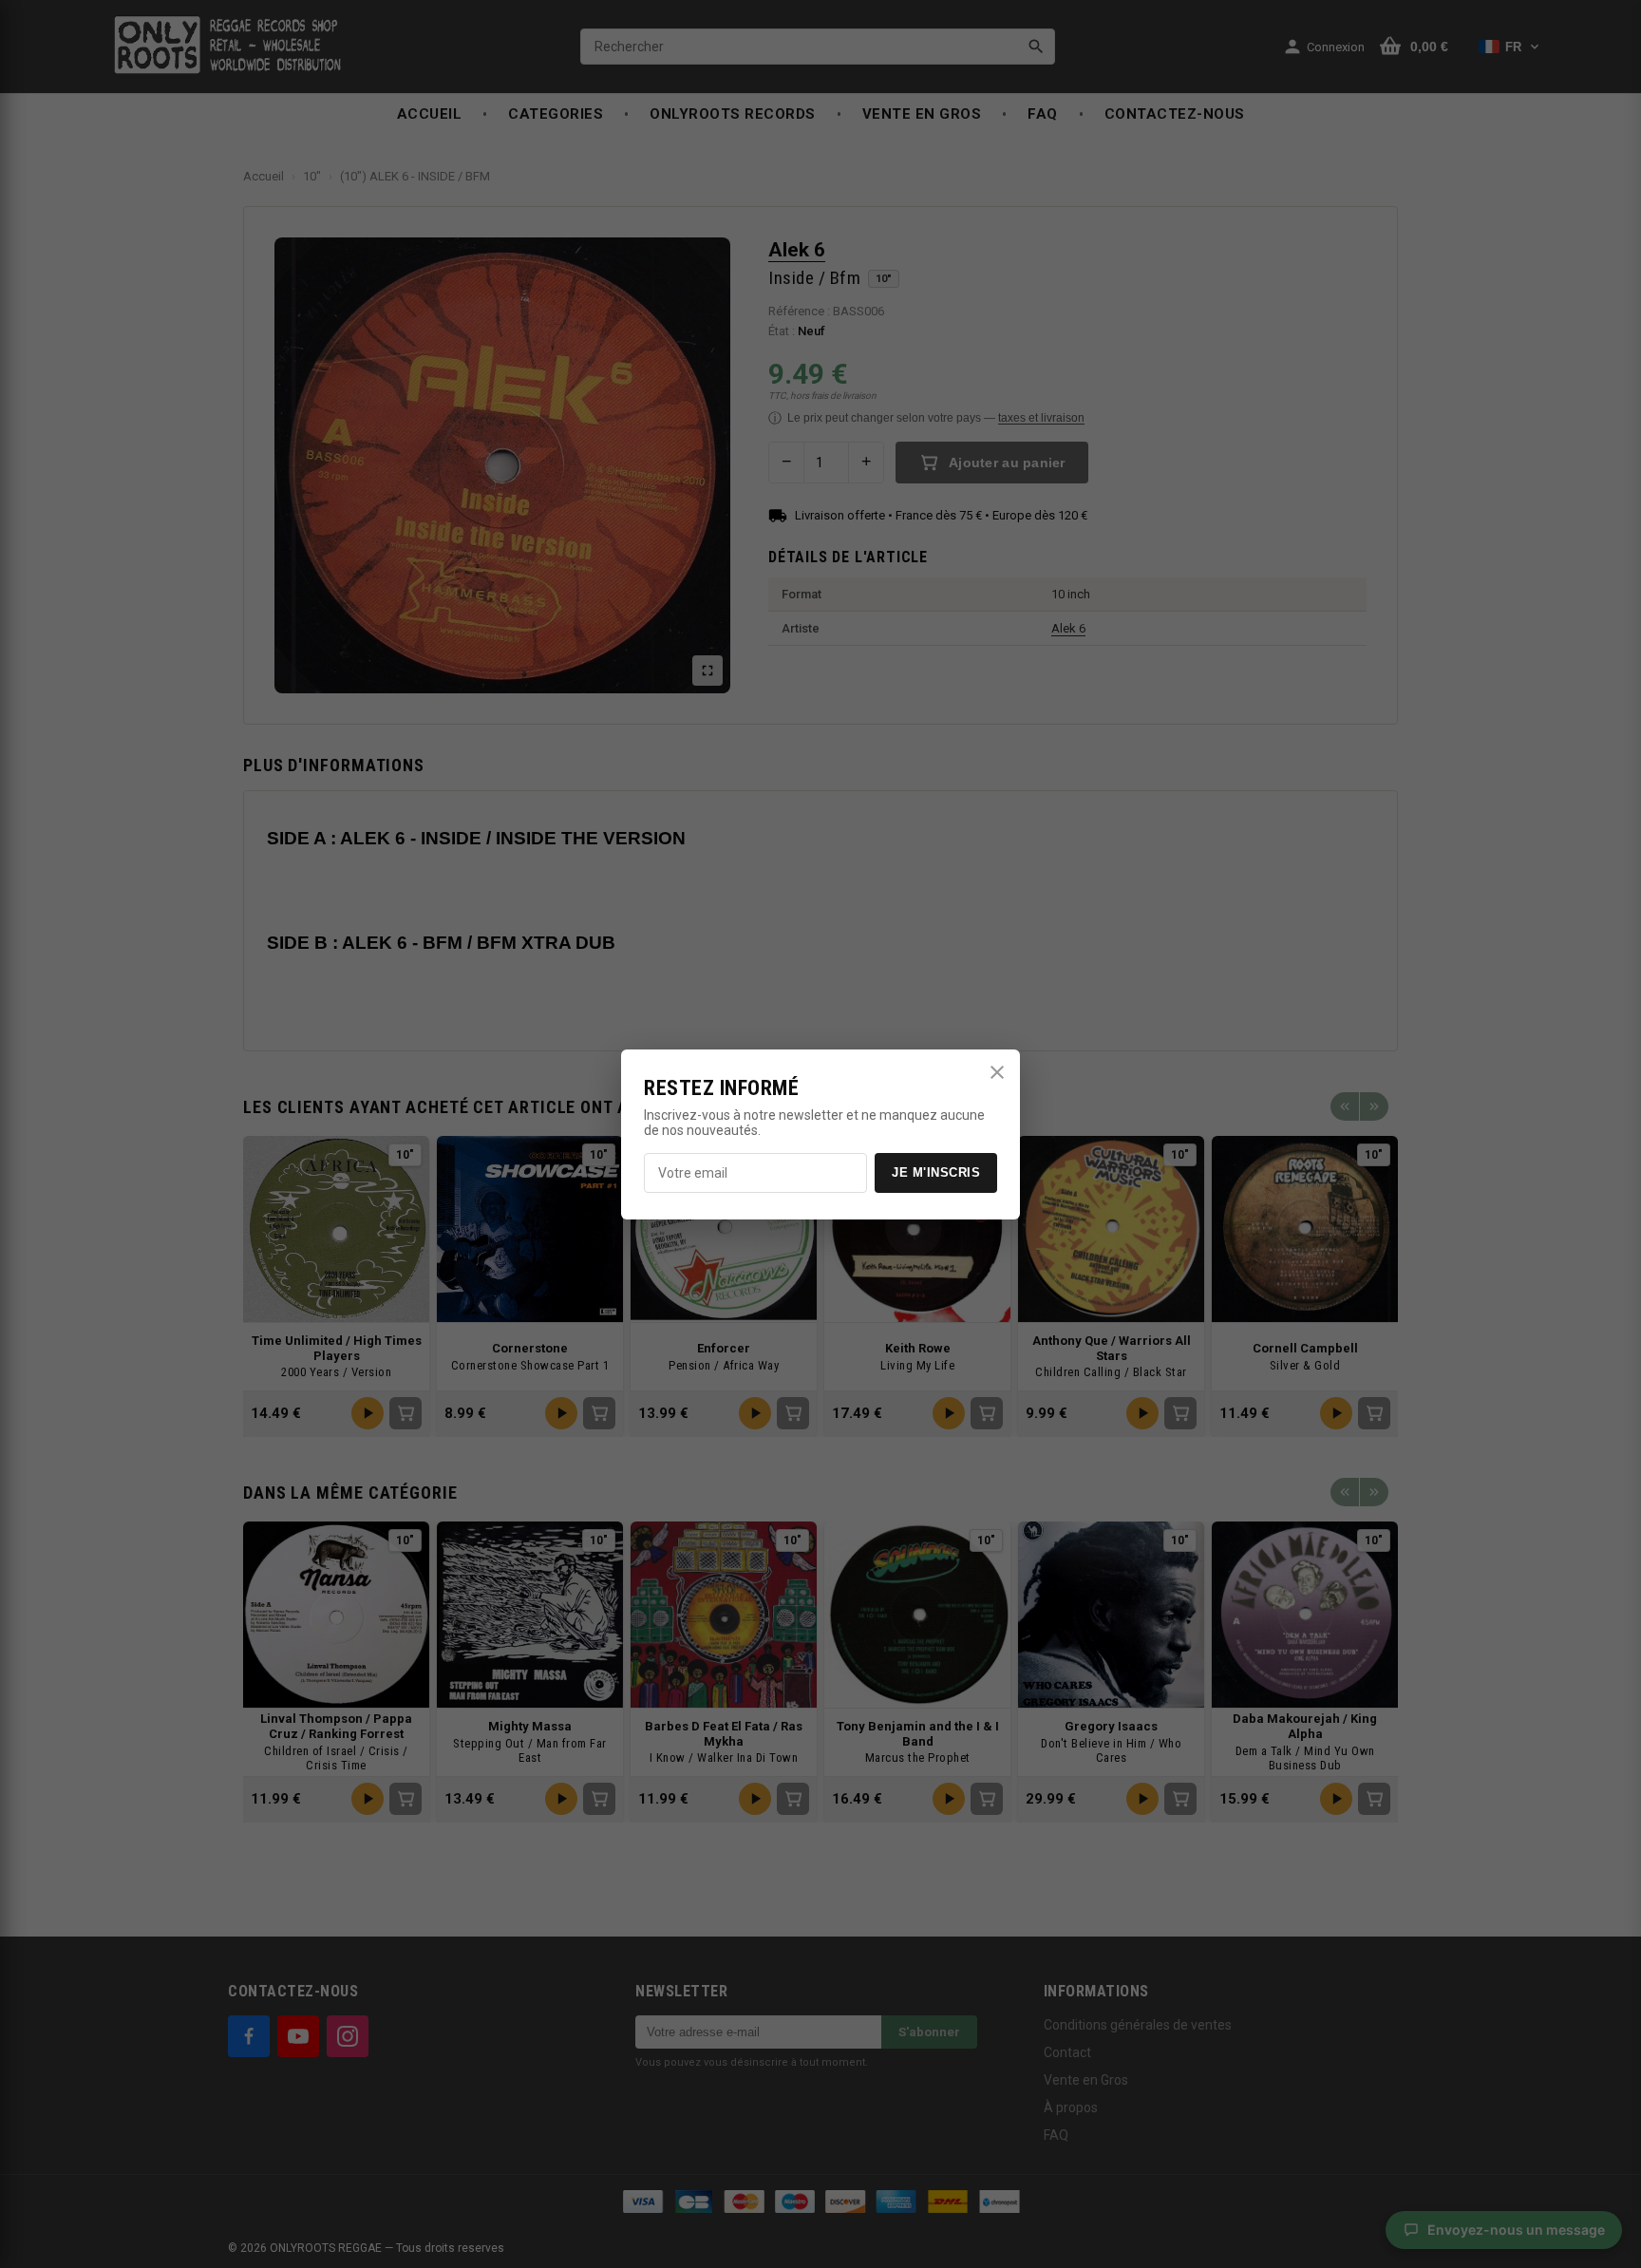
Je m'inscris (936, 1172)
